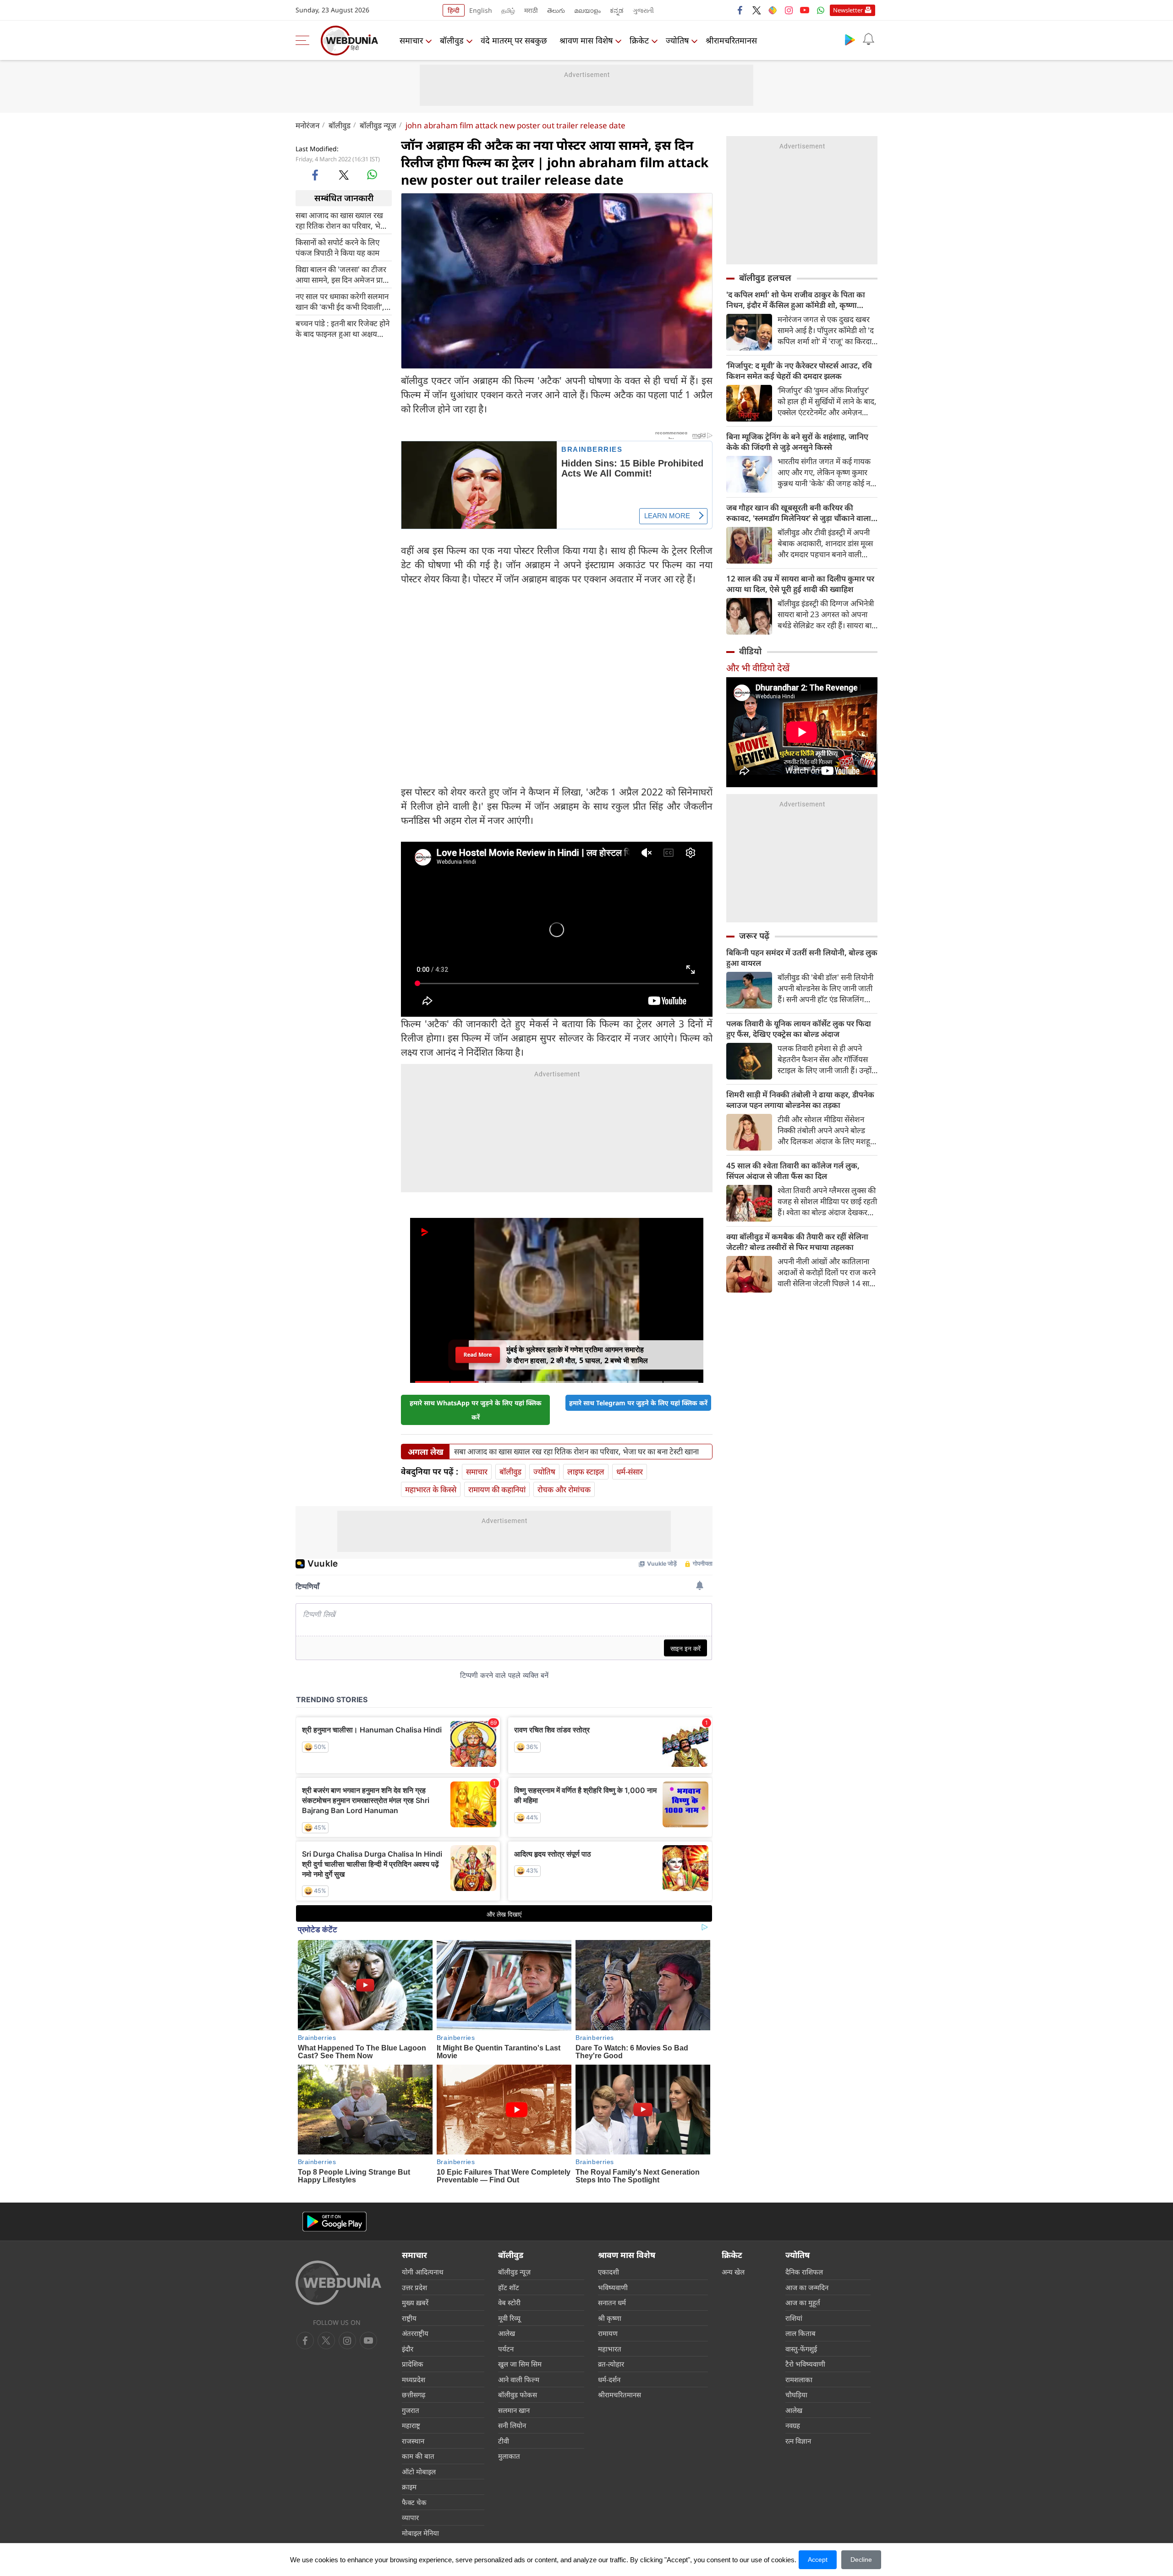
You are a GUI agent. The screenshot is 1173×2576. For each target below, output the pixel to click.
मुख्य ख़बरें (415, 2302)
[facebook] (740, 10)
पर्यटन (506, 2349)
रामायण (608, 2333)
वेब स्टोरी (509, 2302)
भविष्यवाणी (613, 2287)
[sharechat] (773, 10)
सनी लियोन (512, 2425)
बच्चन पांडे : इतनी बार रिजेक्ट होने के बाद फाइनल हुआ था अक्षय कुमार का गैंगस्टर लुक (343, 328)
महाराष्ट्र (411, 2425)
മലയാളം (587, 10)
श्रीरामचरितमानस (731, 40)
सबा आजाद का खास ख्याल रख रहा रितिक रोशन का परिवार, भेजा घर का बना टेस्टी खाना (342, 220)
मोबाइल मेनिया (420, 2533)
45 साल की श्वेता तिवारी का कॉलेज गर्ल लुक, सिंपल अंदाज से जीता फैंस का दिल (793, 1171)
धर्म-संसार (630, 1472)
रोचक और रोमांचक (564, 1489)
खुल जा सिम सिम (520, 2364)
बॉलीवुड (452, 40)
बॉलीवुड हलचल (765, 278)
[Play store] (850, 39)
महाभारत (610, 2349)
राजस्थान (413, 2441)
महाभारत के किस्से (431, 1489)
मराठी (531, 10)
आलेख (507, 2333)
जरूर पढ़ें (754, 936)
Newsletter (848, 10)
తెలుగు (556, 10)
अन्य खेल (733, 2272)
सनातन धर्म (612, 2302)
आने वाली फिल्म (519, 2379)
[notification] (868, 39)
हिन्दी (454, 10)
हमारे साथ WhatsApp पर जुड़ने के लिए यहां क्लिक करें (476, 1410)
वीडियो (750, 651)
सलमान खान (514, 2410)
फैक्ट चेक (414, 2502)
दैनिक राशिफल (804, 2272)
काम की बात (418, 2456)
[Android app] (334, 2222)
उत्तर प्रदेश (414, 2287)
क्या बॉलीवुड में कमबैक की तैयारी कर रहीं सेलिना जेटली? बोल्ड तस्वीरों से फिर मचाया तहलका (797, 1242)
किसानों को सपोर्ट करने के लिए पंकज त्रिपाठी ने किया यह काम (337, 247)
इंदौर (408, 2349)
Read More (478, 1355)
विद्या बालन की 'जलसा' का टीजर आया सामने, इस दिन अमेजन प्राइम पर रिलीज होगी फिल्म (343, 274)
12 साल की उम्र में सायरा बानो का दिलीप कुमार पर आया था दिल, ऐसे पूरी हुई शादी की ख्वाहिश (800, 584)
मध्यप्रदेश (414, 2379)
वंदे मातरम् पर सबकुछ (514, 40)
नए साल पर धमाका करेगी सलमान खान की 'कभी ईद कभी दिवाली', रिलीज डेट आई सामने (342, 301)
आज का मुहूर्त (803, 2302)
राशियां (794, 2318)
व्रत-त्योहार (611, 2364)
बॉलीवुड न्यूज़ (378, 125)
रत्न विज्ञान (798, 2441)
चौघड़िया (796, 2395)
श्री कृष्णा (610, 2318)
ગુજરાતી (643, 10)
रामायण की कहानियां (497, 1489)
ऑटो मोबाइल (419, 2472)
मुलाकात (509, 2456)
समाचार (411, 40)
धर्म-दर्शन (609, 2379)
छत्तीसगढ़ (414, 2395)
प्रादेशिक (413, 2364)
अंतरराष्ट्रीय (415, 2333)
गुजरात (411, 2410)
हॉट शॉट (509, 2287)
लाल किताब (800, 2333)
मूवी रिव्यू (509, 2318)
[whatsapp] (372, 175)
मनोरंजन (307, 125)
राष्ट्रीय (409, 2318)
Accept (818, 2560)
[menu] (305, 40)
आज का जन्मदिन (807, 2287)
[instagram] (789, 10)
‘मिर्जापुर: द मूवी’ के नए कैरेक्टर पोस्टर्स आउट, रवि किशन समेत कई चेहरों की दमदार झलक (799, 371)
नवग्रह (793, 2425)
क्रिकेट (639, 40)
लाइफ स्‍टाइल (586, 1472)
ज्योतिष (677, 40)
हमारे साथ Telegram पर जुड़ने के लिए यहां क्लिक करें (638, 1403)
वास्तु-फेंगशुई (801, 2349)
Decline (861, 2560)
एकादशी (608, 2272)
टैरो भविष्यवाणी (805, 2364)
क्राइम (409, 2487)
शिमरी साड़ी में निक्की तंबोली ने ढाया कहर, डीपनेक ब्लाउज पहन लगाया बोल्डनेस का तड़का (800, 1100)
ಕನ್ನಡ (617, 10)
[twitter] (756, 10)
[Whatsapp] (821, 10)
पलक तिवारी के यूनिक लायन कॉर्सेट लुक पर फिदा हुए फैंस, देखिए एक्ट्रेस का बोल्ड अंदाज (799, 1029)
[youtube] (805, 10)
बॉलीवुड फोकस (518, 2395)
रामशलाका (799, 2379)
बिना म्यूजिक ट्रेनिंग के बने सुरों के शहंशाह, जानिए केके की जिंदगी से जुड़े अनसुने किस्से (797, 442)
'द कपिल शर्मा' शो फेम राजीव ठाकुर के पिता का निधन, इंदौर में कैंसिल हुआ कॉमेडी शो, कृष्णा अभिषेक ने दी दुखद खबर (796, 300)
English (481, 10)
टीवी (504, 2441)
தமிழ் (508, 10)
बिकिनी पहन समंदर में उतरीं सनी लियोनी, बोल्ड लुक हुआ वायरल (802, 958)
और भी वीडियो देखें (758, 668)
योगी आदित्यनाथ (423, 2272)
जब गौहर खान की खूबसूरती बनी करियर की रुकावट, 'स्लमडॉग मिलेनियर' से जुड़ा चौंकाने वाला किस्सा (799, 513)
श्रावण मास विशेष (586, 40)
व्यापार (410, 2517)
